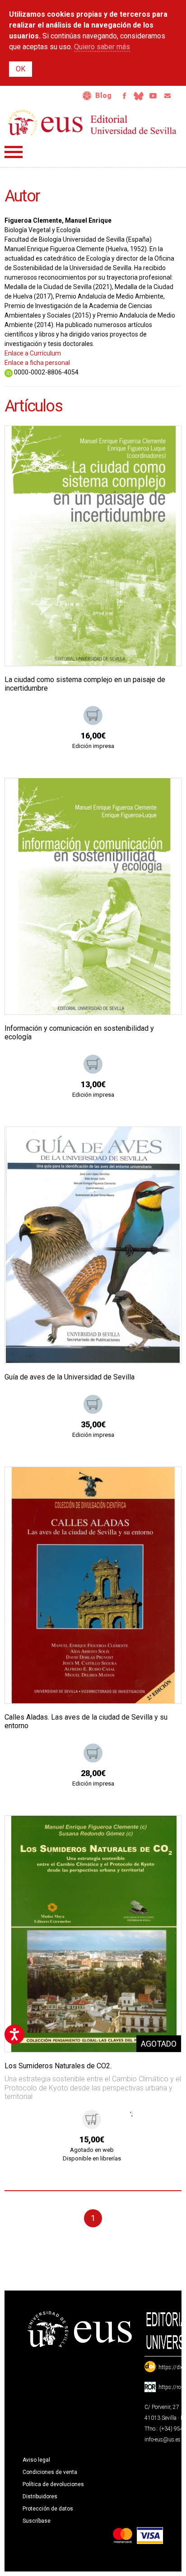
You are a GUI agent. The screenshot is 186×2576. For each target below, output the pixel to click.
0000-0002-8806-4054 (46, 372)
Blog (103, 96)
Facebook (124, 96)
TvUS (153, 96)
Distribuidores (40, 2497)
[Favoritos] (163, 444)
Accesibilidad (87, 96)
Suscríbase (37, 2521)
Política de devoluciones (53, 2484)
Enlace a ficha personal (37, 363)
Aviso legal (36, 2460)
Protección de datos (48, 2509)
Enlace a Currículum (33, 353)
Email (167, 96)
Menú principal (14, 152)
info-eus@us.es (163, 2440)
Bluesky (139, 96)
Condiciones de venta (50, 2472)
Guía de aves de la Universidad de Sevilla (70, 1377)
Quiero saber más (102, 47)
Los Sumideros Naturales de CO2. (58, 2066)
